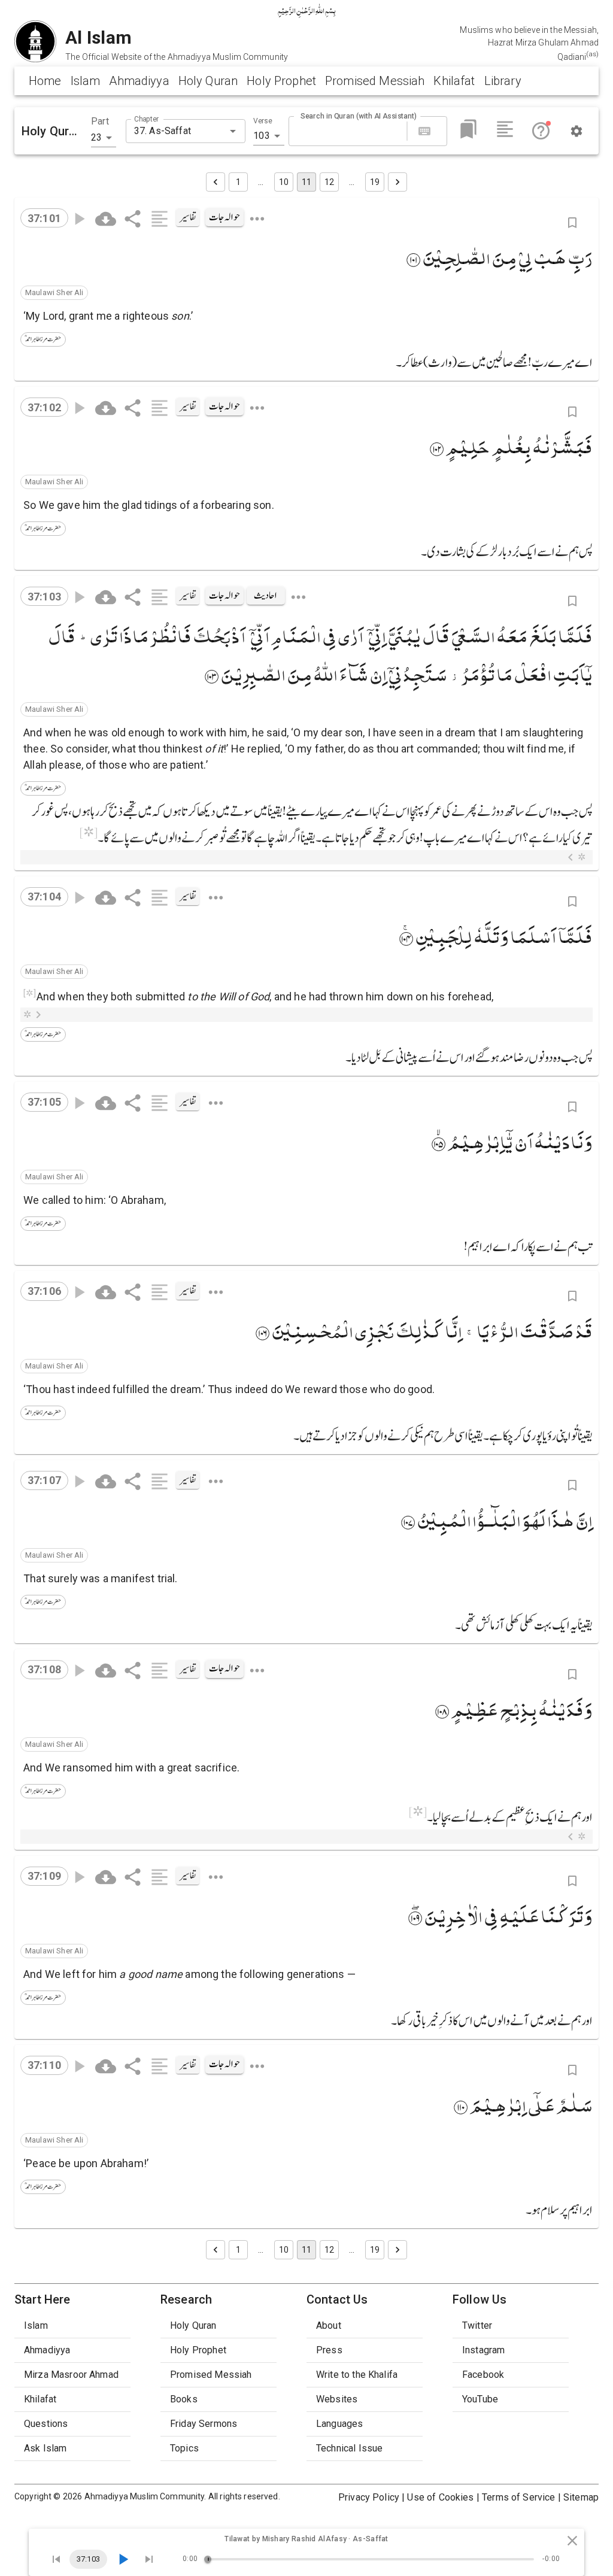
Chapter (146, 119)
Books (184, 2399)
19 (375, 182)
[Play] (123, 2559)
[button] (54, 293)
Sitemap (581, 2497)
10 (284, 182)
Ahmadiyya (139, 81)
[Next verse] (149, 2559)
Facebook (483, 2375)
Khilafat (454, 81)
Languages (339, 2424)
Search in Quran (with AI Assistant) (359, 116)
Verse (263, 121)
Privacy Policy (369, 2497)
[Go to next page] (397, 182)
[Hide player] (572, 2541)
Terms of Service (518, 2497)
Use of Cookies (440, 2497)
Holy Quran (208, 81)
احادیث (265, 596)
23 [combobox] (96, 137)
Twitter (477, 2325)
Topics (184, 2448)
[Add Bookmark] (572, 223)
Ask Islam (45, 2448)
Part (100, 121)
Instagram (483, 2350)
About (329, 2325)
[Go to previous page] (216, 182)
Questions (46, 2424)
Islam (86, 81)
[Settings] (576, 131)
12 (329, 182)
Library (503, 81)
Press (329, 2350)
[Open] (233, 131)
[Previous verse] (56, 2559)
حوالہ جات (224, 217)
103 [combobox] (261, 136)
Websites (337, 2399)
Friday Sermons (204, 2424)
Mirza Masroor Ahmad (71, 2375)
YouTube (480, 2399)
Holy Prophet (281, 81)
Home (45, 81)
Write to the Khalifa (357, 2375)
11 (306, 182)
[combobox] (176, 131)
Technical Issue (349, 2448)
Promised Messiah (375, 81)
